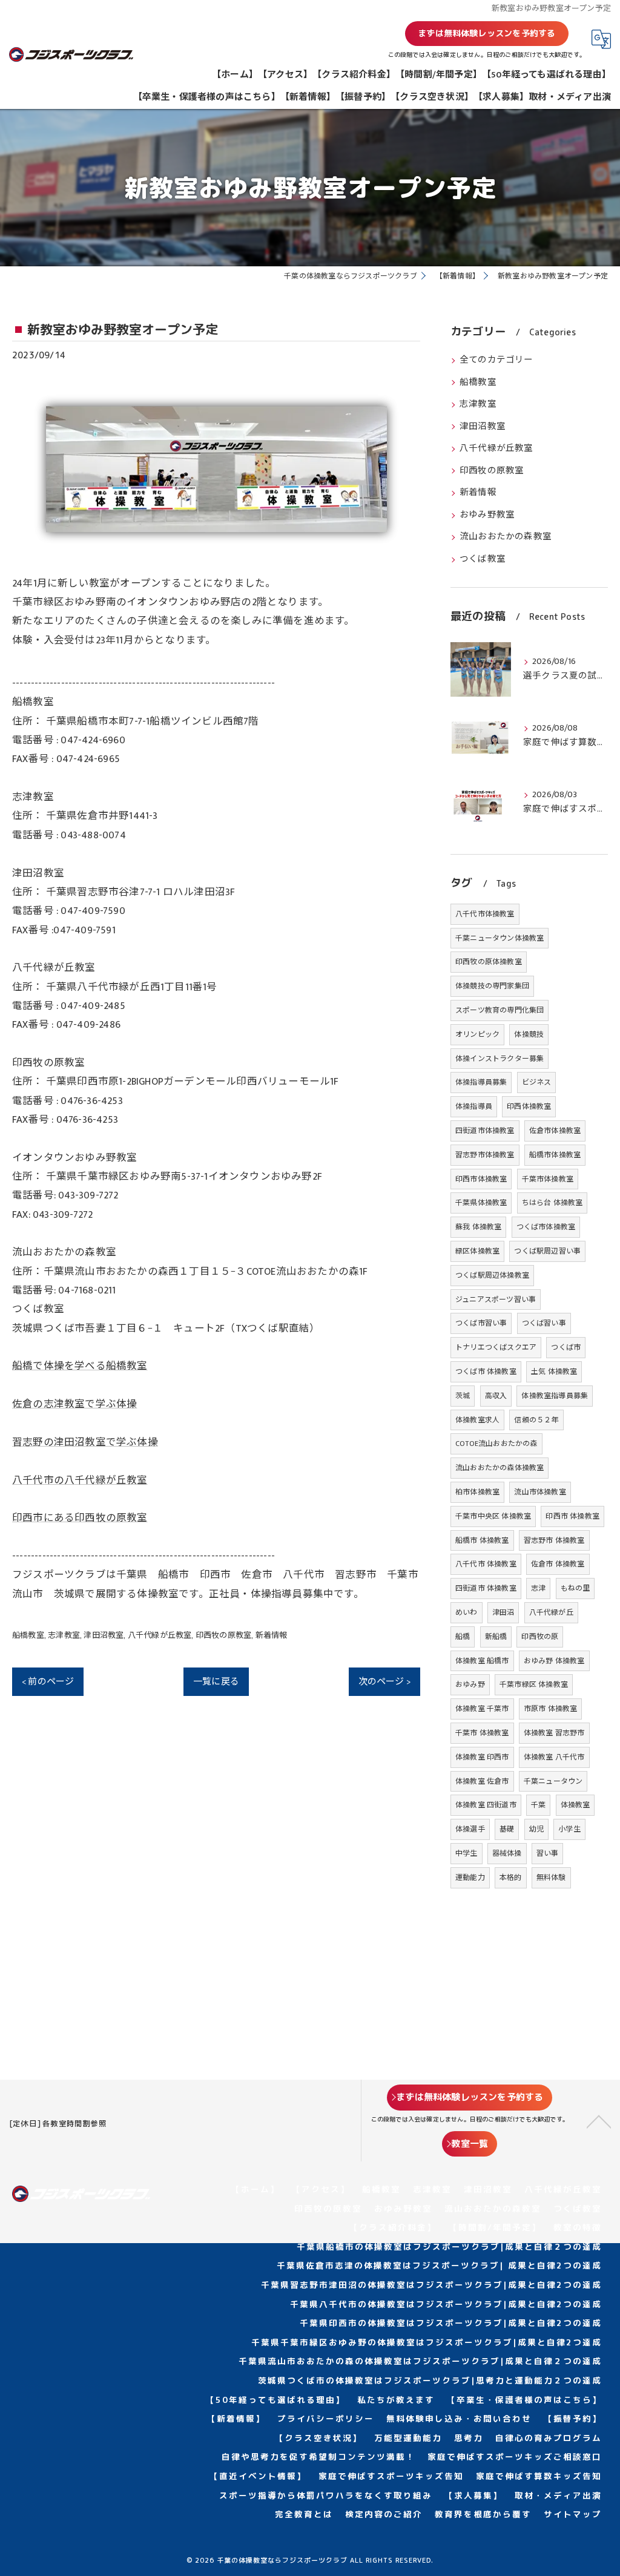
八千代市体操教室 (485, 914)
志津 (538, 1588)
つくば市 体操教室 (486, 1372)
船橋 (463, 1637)
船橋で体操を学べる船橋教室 (80, 1366)
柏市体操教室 (477, 1492)
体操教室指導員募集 (555, 1396)
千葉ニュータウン (553, 1781)
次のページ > (384, 1682)
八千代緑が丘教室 (160, 1635)
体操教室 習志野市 (554, 1733)
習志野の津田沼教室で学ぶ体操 (85, 1442)
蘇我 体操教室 (478, 1227)
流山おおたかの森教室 (506, 537)
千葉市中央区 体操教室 (493, 1516)
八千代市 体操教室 (486, 1564)
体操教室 (575, 1805)
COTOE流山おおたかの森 (496, 1444)
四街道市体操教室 (485, 1131)
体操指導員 (474, 1106)
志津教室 (64, 1635)
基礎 (507, 1829)
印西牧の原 (540, 1637)
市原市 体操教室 (551, 1709)
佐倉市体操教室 (555, 1131)
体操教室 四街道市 (486, 1805)
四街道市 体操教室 (486, 1588)
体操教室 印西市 (482, 1757)
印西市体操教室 (481, 1179)
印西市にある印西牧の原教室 (80, 1518)
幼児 (536, 1829)
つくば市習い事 (481, 1323)
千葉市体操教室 (548, 1179)
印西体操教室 (529, 1106)
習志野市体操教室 (485, 1155)
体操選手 (470, 1829)
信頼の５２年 (536, 1420)
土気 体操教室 (554, 1372)
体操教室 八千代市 (554, 1757)
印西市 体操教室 (572, 1516)
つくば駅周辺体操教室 (492, 1275)
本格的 (511, 1878)
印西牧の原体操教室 (489, 962)
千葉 (538, 1805)
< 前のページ (48, 1682)
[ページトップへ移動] (599, 2121)
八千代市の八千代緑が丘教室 (80, 1480)
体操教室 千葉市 (482, 1709)
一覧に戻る (216, 1682)
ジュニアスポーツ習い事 (496, 1299)
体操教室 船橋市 (482, 1661)
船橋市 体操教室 (482, 1540)
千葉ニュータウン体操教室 (500, 938)
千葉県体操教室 (481, 1203)
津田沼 (503, 1612)
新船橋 (496, 1637)
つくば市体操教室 (546, 1227)
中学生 (467, 1853)
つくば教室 (483, 559)
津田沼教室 (104, 1635)
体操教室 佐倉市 (482, 1781)
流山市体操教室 (540, 1492)
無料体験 (551, 1878)
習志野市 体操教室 (554, 1540)
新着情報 (272, 1635)
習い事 (548, 1853)
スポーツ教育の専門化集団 (500, 1010)
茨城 (463, 1396)
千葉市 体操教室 (482, 1733)
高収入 (496, 1396)
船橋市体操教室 (555, 1155)
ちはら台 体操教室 (552, 1203)
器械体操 (507, 1853)
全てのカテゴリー (496, 360)
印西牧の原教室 (223, 1635)
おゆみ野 (470, 1684)
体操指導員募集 (481, 1082)
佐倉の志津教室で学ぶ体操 (74, 1404)
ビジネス (537, 1082)
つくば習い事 (544, 1323)
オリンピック (477, 1034)
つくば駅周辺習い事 (547, 1251)
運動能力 (470, 1878)
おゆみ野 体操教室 (554, 1661)
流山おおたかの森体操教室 (500, 1468)
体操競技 (529, 1034)
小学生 (569, 1829)
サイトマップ (573, 2514)
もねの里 (575, 1588)
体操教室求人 (477, 1420)
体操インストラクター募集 (500, 1059)
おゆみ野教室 (487, 515)
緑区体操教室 (477, 1251)
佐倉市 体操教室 (558, 1564)
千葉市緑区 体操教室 (534, 1684)
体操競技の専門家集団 (492, 986)
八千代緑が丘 (551, 1612)
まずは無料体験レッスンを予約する (486, 33)
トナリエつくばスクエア (496, 1347)
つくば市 (566, 1347)
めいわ (467, 1612)
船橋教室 (28, 1635)
